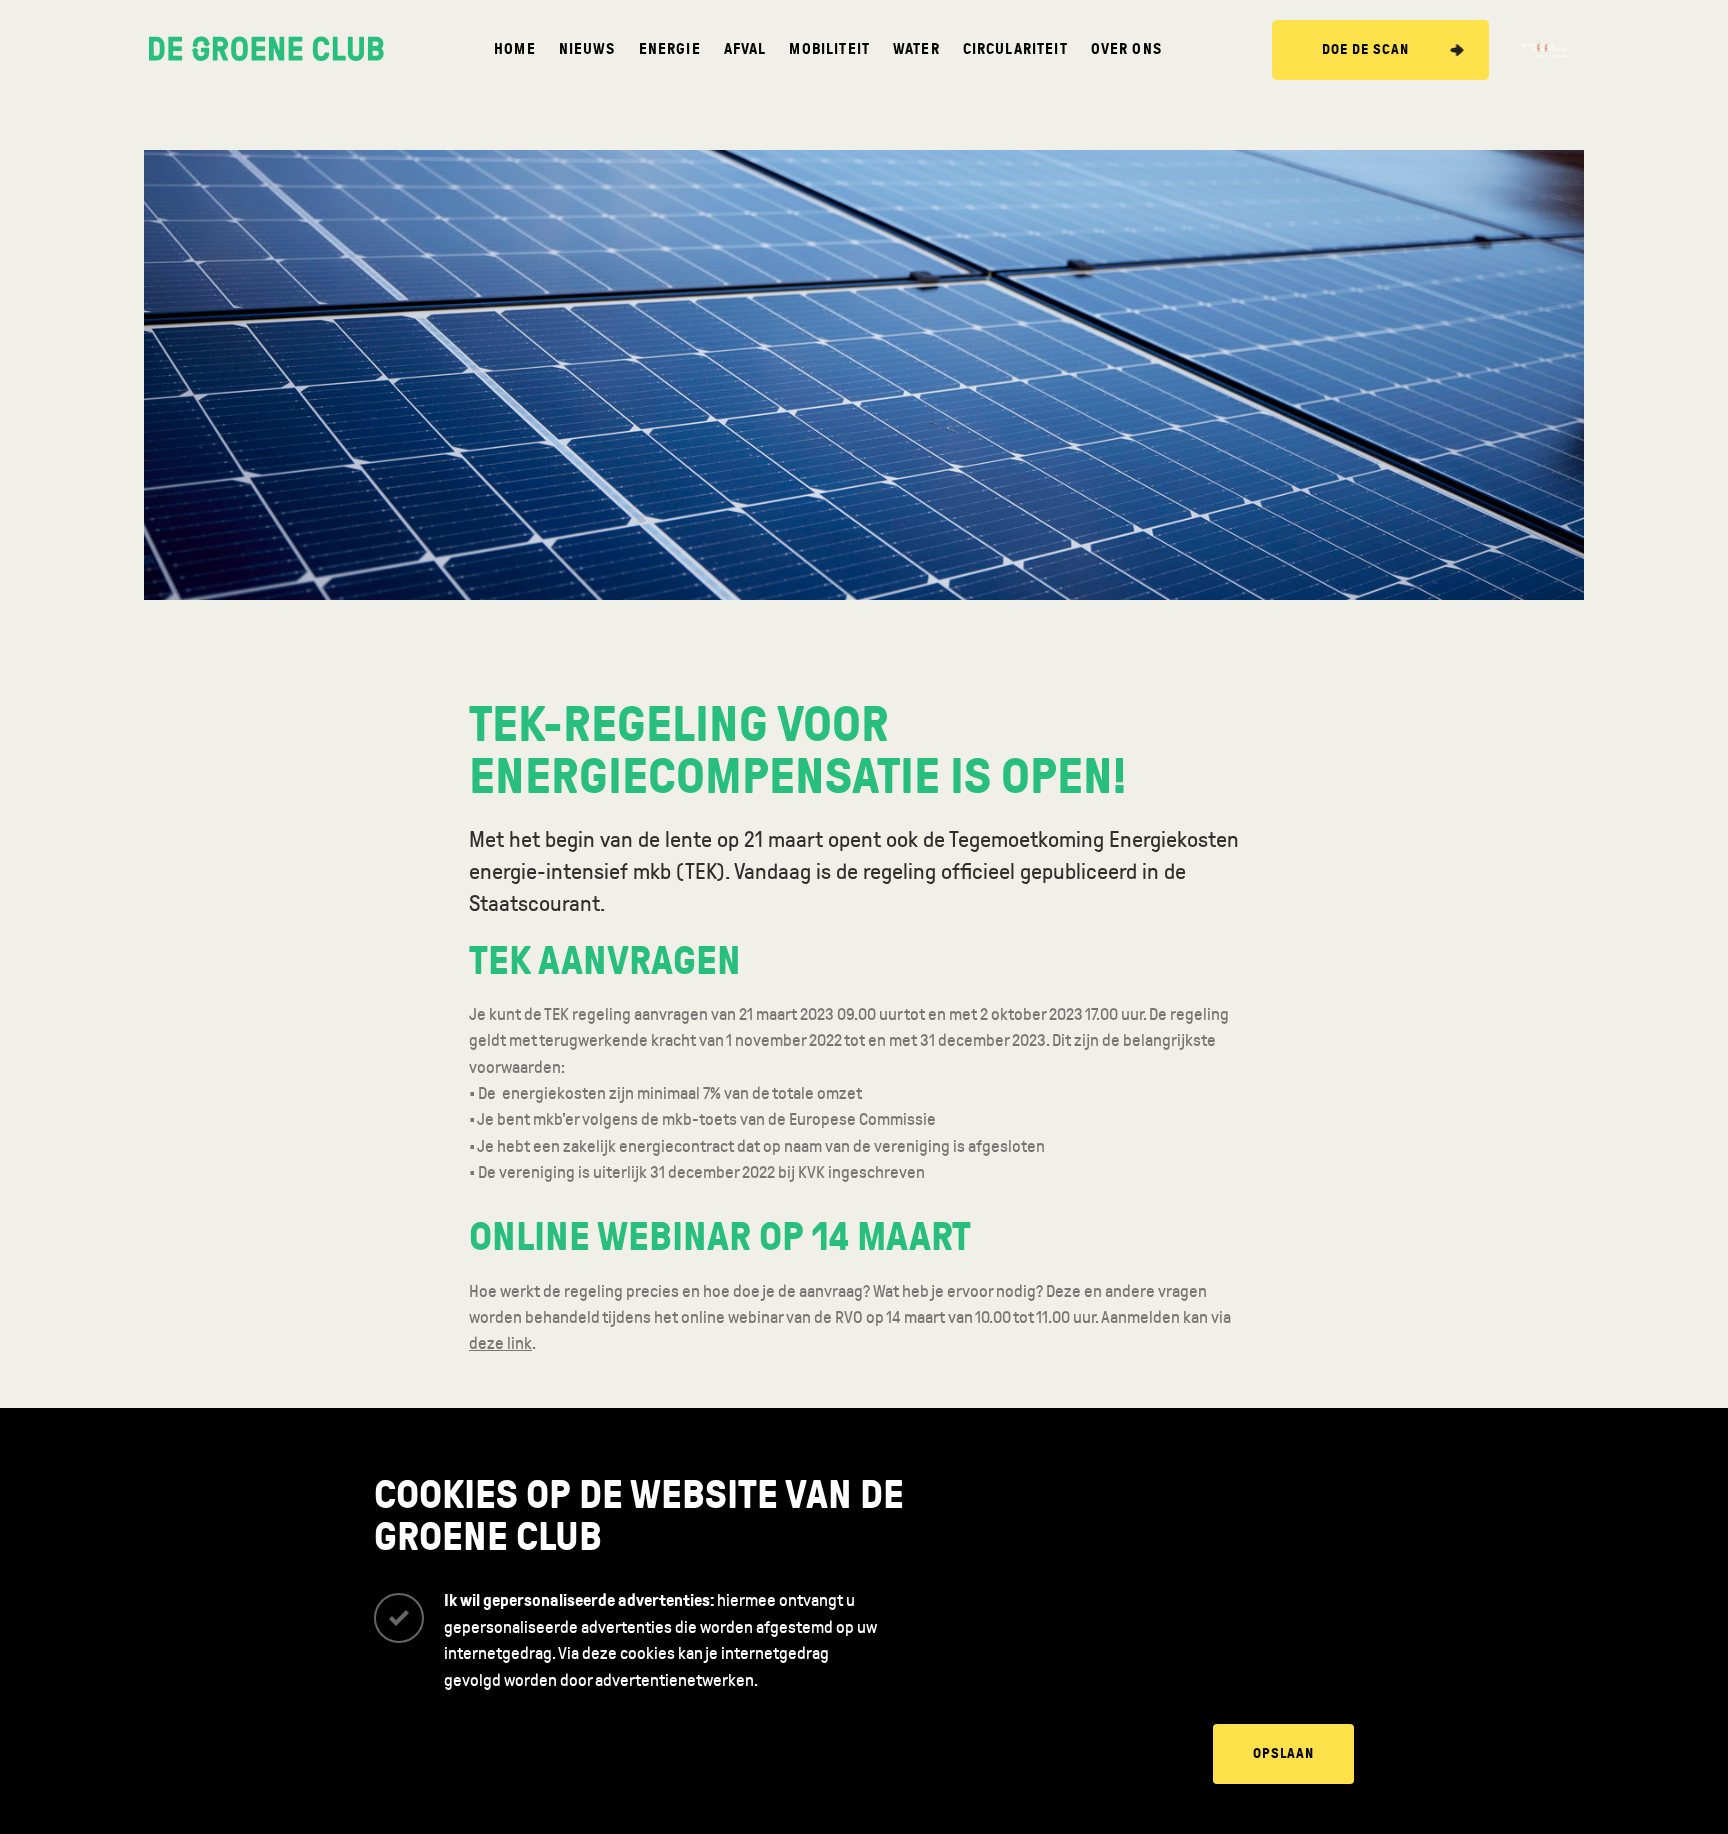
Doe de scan (1365, 49)
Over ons (1126, 49)
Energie (670, 49)
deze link (500, 1343)
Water (916, 49)
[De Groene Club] (266, 50)
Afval (745, 49)
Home (515, 49)
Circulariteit (1015, 49)
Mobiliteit (829, 49)
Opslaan (1283, 1753)
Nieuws (587, 49)
